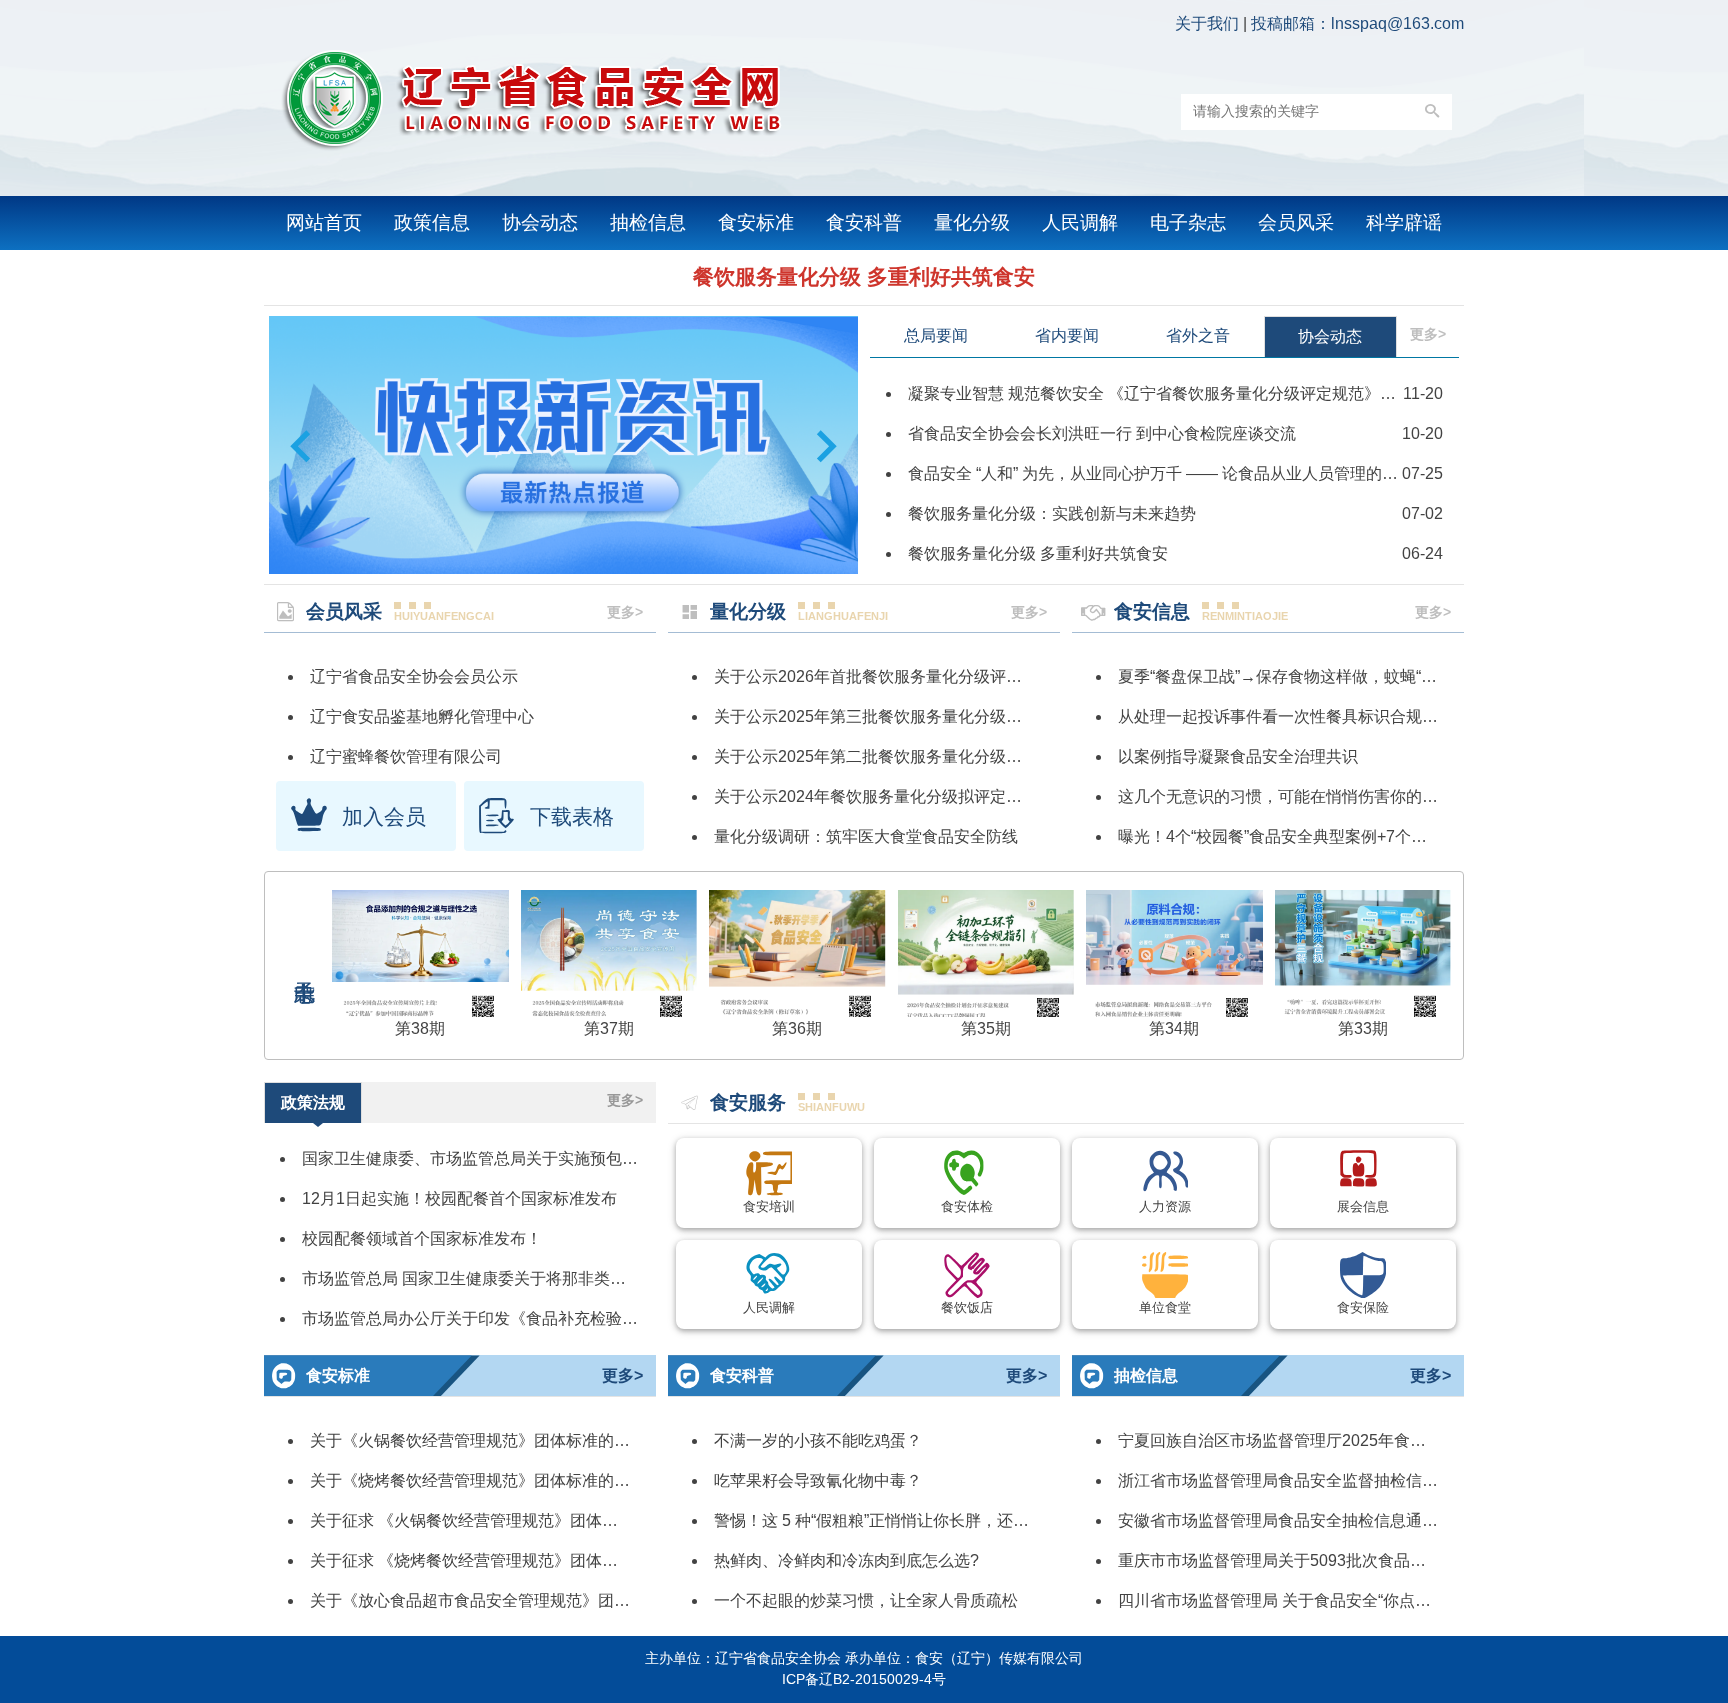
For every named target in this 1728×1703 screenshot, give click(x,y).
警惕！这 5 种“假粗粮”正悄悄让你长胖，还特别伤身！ (903, 1520)
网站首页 (324, 222)
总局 (936, 335)
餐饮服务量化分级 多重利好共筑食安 (864, 276)
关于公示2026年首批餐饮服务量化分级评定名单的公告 (908, 676)
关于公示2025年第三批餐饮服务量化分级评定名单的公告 (916, 716)
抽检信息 (648, 222)
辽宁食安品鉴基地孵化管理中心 (422, 716)
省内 (1067, 335)
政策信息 (432, 222)
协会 (1330, 336)
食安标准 (756, 222)
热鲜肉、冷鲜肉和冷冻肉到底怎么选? (846, 1560)
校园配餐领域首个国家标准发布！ (422, 1238)
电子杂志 (1188, 222)
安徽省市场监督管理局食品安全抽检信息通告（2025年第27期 (1337, 1520)
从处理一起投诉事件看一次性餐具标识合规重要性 (1294, 716)
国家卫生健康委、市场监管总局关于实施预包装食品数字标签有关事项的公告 (574, 1158)
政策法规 (313, 1102)
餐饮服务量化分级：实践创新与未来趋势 (1052, 513)
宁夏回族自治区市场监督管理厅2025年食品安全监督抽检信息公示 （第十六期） (1402, 1440)
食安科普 (864, 222)
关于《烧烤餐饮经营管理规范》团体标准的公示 (478, 1480)
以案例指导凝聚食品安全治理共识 (1238, 756)
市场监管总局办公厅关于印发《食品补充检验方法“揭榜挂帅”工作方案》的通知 (579, 1318)
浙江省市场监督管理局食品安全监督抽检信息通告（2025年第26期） (1361, 1480)
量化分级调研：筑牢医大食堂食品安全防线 (866, 836)
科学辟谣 (1404, 222)
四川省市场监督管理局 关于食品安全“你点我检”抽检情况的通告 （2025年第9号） (1405, 1600)
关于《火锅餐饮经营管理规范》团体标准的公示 (478, 1440)
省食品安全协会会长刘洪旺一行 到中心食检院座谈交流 (1102, 433)
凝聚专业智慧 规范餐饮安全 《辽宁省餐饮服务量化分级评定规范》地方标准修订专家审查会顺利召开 (1264, 393)
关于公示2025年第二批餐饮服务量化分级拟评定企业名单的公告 (940, 756)
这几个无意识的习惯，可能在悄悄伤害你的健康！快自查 (1318, 796)
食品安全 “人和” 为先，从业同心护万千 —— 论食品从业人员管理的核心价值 (1177, 473)
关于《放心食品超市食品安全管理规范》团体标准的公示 (510, 1600)
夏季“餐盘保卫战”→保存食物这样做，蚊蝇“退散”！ (1296, 676)
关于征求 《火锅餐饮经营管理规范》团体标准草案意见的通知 (528, 1520)
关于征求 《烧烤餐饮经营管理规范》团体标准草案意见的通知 (528, 1560)
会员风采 (1296, 222)
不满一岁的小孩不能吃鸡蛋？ (818, 1440)
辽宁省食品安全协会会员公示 (414, 676)
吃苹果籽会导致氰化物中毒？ (818, 1480)
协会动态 (540, 222)
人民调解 (1080, 222)
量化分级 (972, 222)
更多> (1428, 334)
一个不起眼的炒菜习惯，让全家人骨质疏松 (866, 1600)
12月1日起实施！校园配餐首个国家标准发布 (459, 1198)
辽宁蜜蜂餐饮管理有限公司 (406, 756)
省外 (1198, 335)
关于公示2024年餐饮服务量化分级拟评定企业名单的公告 (916, 796)
